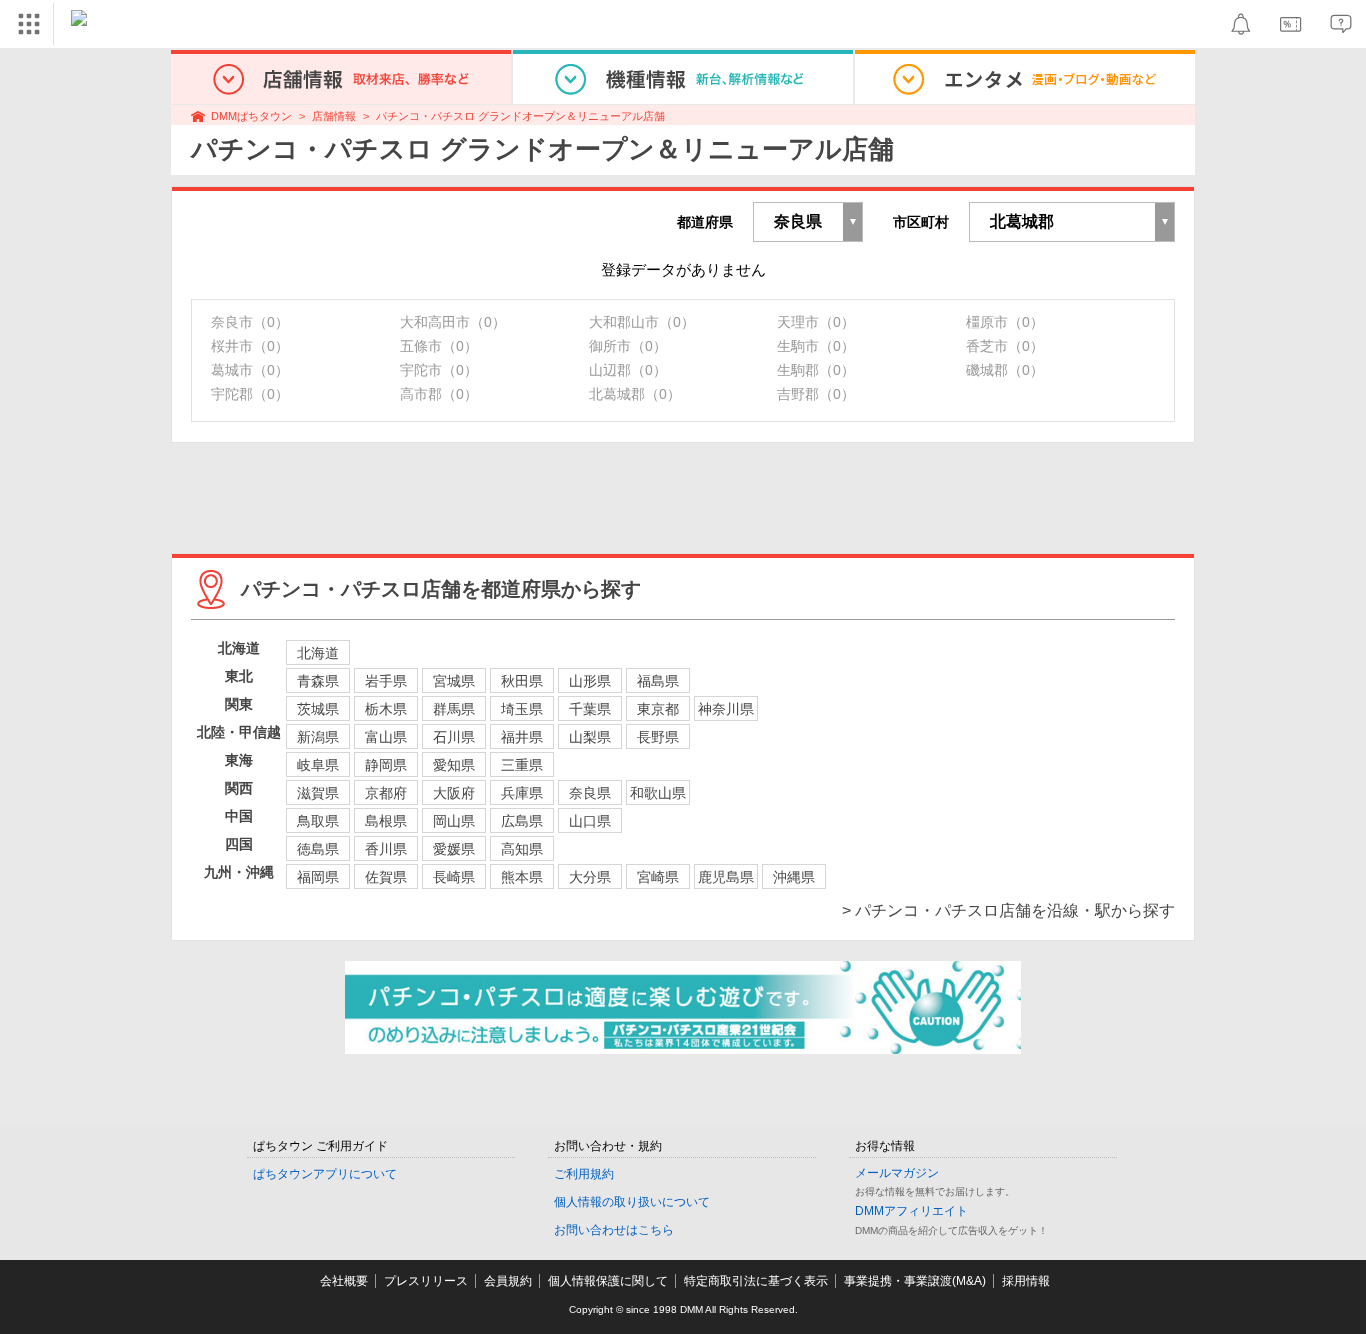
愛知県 (454, 765)
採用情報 (1026, 1281)
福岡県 (318, 877)
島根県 (386, 821)
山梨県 (590, 737)
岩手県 (386, 681)
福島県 (658, 681)
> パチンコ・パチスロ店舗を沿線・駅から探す (1008, 910)
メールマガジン (897, 1173)
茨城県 (318, 709)
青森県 (318, 681)
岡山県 (454, 821)
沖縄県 (794, 877)
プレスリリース (426, 1281)
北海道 (318, 653)
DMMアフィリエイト (911, 1211)
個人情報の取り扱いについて (632, 1202)
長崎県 (454, 877)
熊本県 (522, 877)
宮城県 (454, 681)
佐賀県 (386, 877)
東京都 (658, 709)
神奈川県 (726, 709)
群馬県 (454, 709)
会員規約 (508, 1281)
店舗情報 (334, 116)
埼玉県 (522, 709)
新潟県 (318, 737)
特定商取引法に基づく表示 (756, 1281)
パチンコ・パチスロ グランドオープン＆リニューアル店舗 (520, 116)
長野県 (658, 737)
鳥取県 (318, 821)
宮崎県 (658, 877)
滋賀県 (318, 793)
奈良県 (590, 793)
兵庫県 (522, 793)
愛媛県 (454, 849)
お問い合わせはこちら (614, 1230)
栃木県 (386, 709)
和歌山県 (658, 793)
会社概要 (344, 1281)
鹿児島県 (726, 877)
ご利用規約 (584, 1174)
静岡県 (386, 765)
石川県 (454, 737)
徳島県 (318, 849)
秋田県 (522, 681)
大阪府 (454, 793)
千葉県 (590, 709)
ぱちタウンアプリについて (325, 1174)
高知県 (522, 849)
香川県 (386, 849)
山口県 (590, 821)
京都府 (386, 793)
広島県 (522, 821)
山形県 (590, 681)
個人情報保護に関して (608, 1281)
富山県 (386, 737)
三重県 (522, 765)
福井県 (522, 737)
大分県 (590, 877)
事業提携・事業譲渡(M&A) (915, 1281)
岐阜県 (318, 765)
